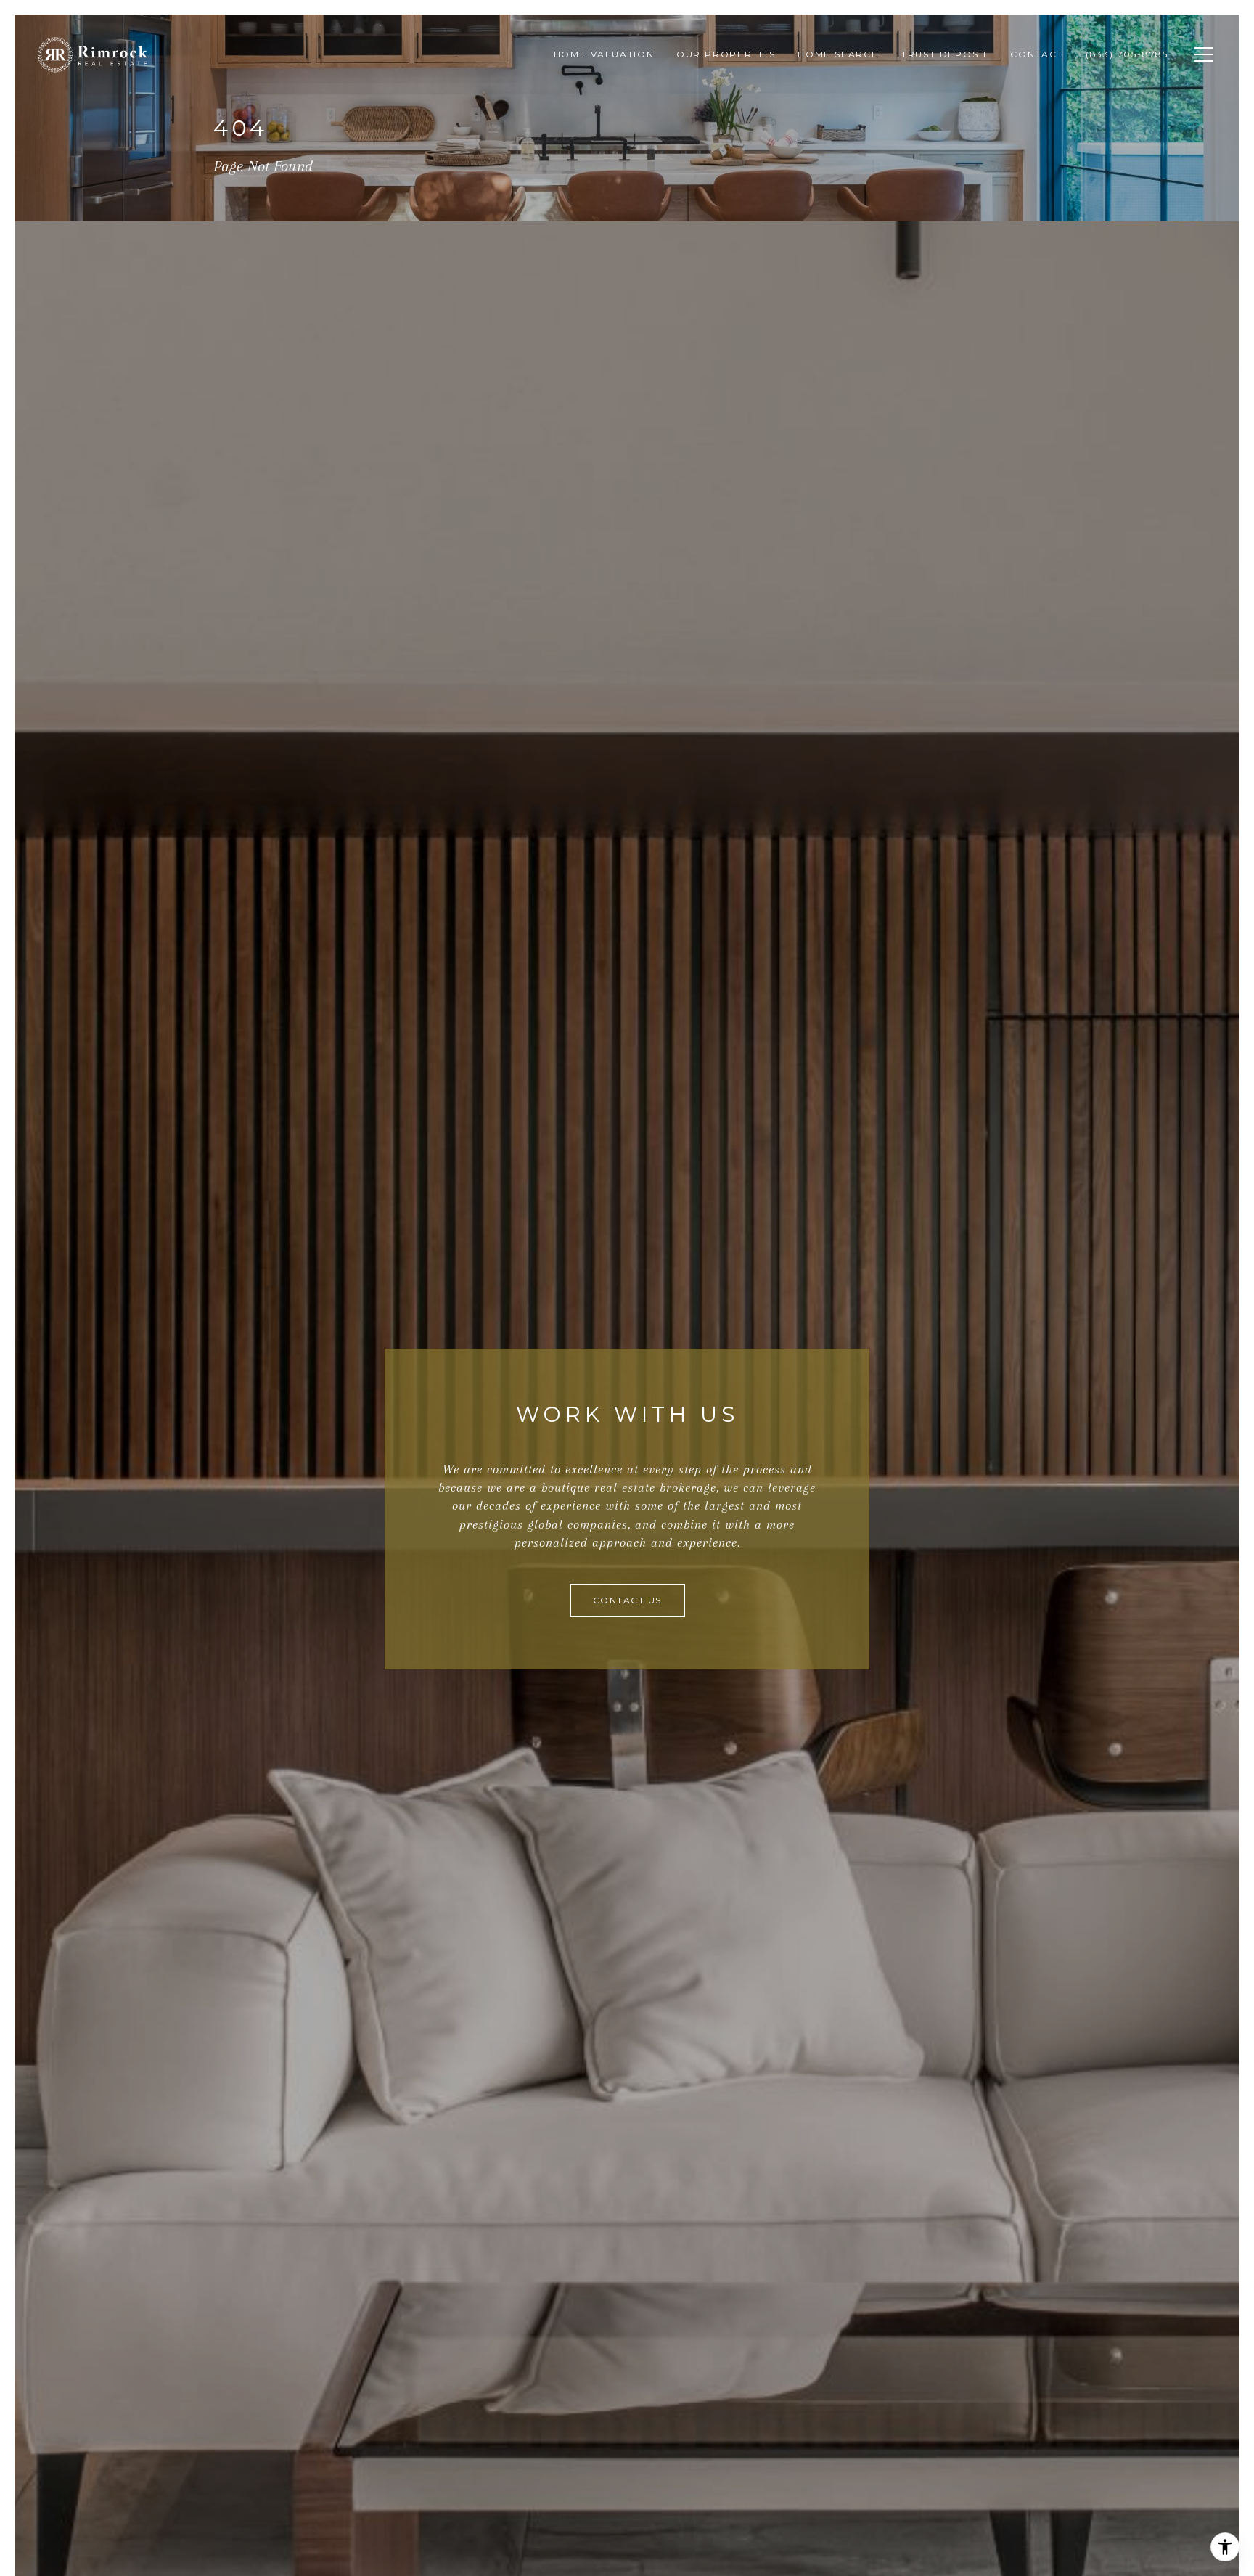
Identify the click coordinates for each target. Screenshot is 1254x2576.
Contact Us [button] (627, 1600)
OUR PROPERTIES (726, 54)
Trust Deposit (945, 54)
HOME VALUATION (604, 54)
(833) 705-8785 (1127, 54)
